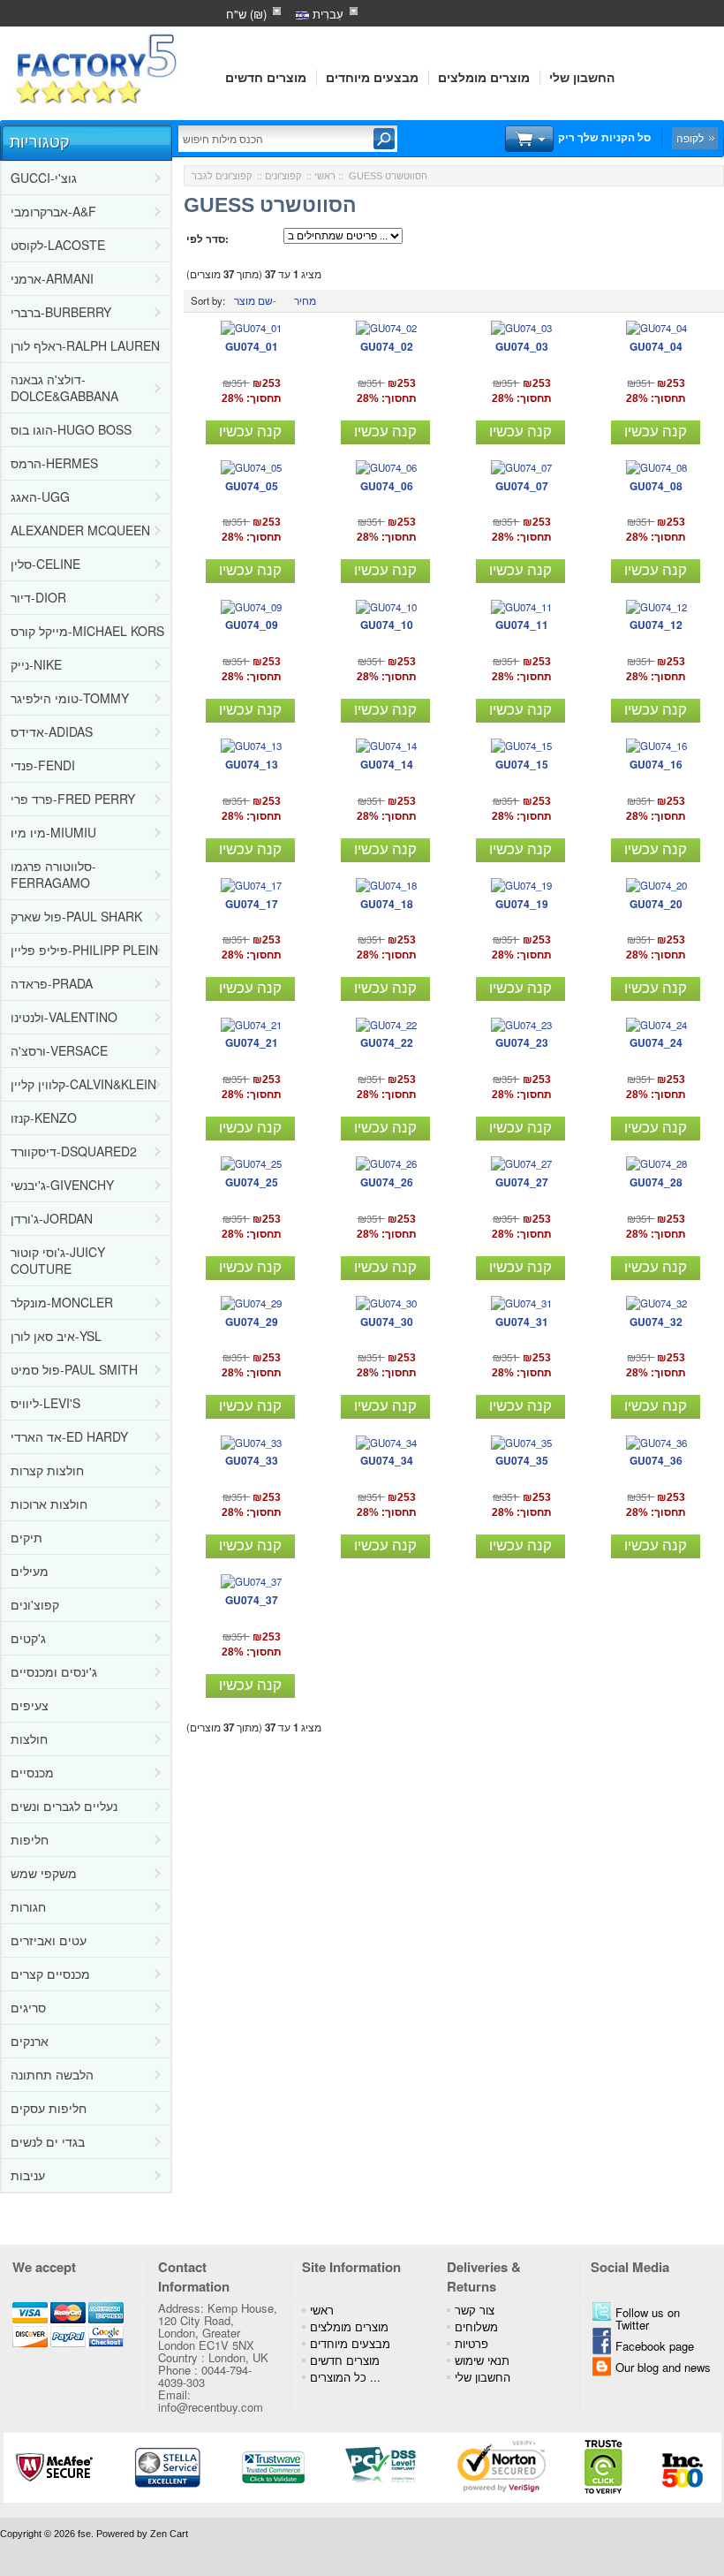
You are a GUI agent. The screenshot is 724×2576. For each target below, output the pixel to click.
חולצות (29, 1739)
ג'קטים (28, 1638)
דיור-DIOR (38, 597)
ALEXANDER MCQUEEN (80, 530)
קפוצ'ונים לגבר (222, 176)
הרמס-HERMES (54, 463)
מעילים (30, 1571)
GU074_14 (387, 764)
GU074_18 (387, 904)
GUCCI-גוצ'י (44, 178)
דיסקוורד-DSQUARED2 (74, 1151)
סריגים (28, 2007)
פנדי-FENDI (43, 765)
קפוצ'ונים (35, 1604)
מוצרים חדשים (266, 78)
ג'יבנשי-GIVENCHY (62, 1185)
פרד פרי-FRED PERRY (73, 799)
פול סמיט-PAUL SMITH (74, 1369)
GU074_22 (387, 1042)
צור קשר (475, 2310)
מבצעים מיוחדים (372, 78)
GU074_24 (656, 1042)
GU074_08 (656, 486)
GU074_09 (252, 625)
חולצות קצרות (47, 1470)
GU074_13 (252, 764)
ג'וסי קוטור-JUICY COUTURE (58, 1260)
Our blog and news (663, 2367)
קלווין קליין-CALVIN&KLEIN (83, 1084)
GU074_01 (252, 346)
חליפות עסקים (49, 2108)
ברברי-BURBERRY (61, 312)
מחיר (305, 300)
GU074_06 (387, 486)
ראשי (325, 176)
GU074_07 (522, 486)
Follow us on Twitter (648, 2318)
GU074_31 (522, 1322)
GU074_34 (387, 1460)
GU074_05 (252, 486)
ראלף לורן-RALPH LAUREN (85, 345)
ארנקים (30, 2041)
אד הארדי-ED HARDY (69, 1436)
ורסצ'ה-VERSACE (59, 1050)
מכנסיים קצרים (50, 1974)
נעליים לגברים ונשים (64, 1806)
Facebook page (655, 2346)
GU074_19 (522, 904)
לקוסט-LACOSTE (58, 245)
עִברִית (326, 14)
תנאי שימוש (482, 2360)
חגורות (28, 1906)
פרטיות (471, 2343)
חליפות (30, 1839)
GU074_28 (656, 1182)
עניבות (28, 2175)
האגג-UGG (40, 496)
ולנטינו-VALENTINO (64, 1017)
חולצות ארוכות (49, 1504)
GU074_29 (252, 1322)
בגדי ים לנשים (48, 2141)
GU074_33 (252, 1460)
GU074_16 (656, 764)
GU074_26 (387, 1182)
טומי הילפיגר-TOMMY (70, 698)
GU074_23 (522, 1042)
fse (84, 2534)
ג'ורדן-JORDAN (52, 1218)
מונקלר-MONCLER (62, 1302)
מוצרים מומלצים (484, 78)
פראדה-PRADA (52, 983)
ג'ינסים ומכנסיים (54, 1671)
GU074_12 (656, 625)
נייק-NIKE (36, 664)
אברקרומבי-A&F (53, 211)
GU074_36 (656, 1460)
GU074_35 (522, 1460)
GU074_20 (656, 904)
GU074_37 (252, 1600)
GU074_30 (387, 1322)
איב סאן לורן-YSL (56, 1336)
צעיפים (30, 1705)
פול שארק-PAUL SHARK (76, 916)
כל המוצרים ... (345, 2377)
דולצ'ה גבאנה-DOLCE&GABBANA (64, 387)
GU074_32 (656, 1322)
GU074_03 (522, 346)
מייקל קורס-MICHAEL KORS (87, 631)
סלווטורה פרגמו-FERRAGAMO (53, 874)
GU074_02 (387, 346)
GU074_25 (252, 1182)
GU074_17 (252, 904)
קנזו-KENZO (44, 1118)
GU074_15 (522, 764)
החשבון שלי (582, 78)
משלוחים (476, 2326)
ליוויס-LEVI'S (45, 1403)
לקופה (690, 138)
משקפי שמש (44, 1873)
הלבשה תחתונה (52, 2074)
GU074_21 (252, 1042)
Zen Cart (169, 2534)
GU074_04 (656, 346)
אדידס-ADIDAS (52, 731)
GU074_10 (387, 625)
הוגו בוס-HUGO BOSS (71, 429)
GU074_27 (522, 1182)
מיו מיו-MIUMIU (53, 832)
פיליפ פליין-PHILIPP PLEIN (84, 950)
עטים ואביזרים (49, 1940)
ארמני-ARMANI (52, 278)
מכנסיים (32, 1772)
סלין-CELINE (45, 564)
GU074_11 (522, 625)
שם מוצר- (255, 300)
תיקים (26, 1537)
